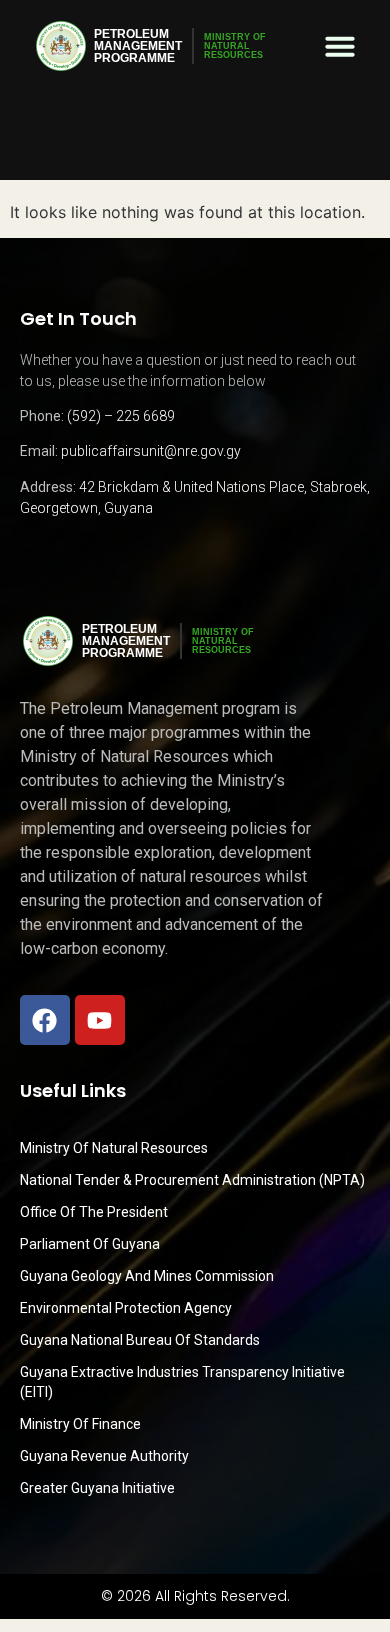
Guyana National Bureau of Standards (140, 1340)
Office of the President (94, 1212)
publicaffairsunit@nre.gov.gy (151, 451)
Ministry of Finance (80, 1424)
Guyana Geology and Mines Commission (147, 1276)
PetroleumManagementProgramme (138, 46)
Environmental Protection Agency (126, 1308)
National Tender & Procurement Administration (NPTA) (192, 1180)
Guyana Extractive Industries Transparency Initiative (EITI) (182, 1382)
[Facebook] (45, 1020)
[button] (340, 46)
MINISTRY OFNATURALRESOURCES (235, 46)
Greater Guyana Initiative (97, 1488)
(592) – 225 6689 (121, 416)
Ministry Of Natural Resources (114, 1148)
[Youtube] (100, 1020)
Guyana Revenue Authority (104, 1456)
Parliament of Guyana (90, 1244)
